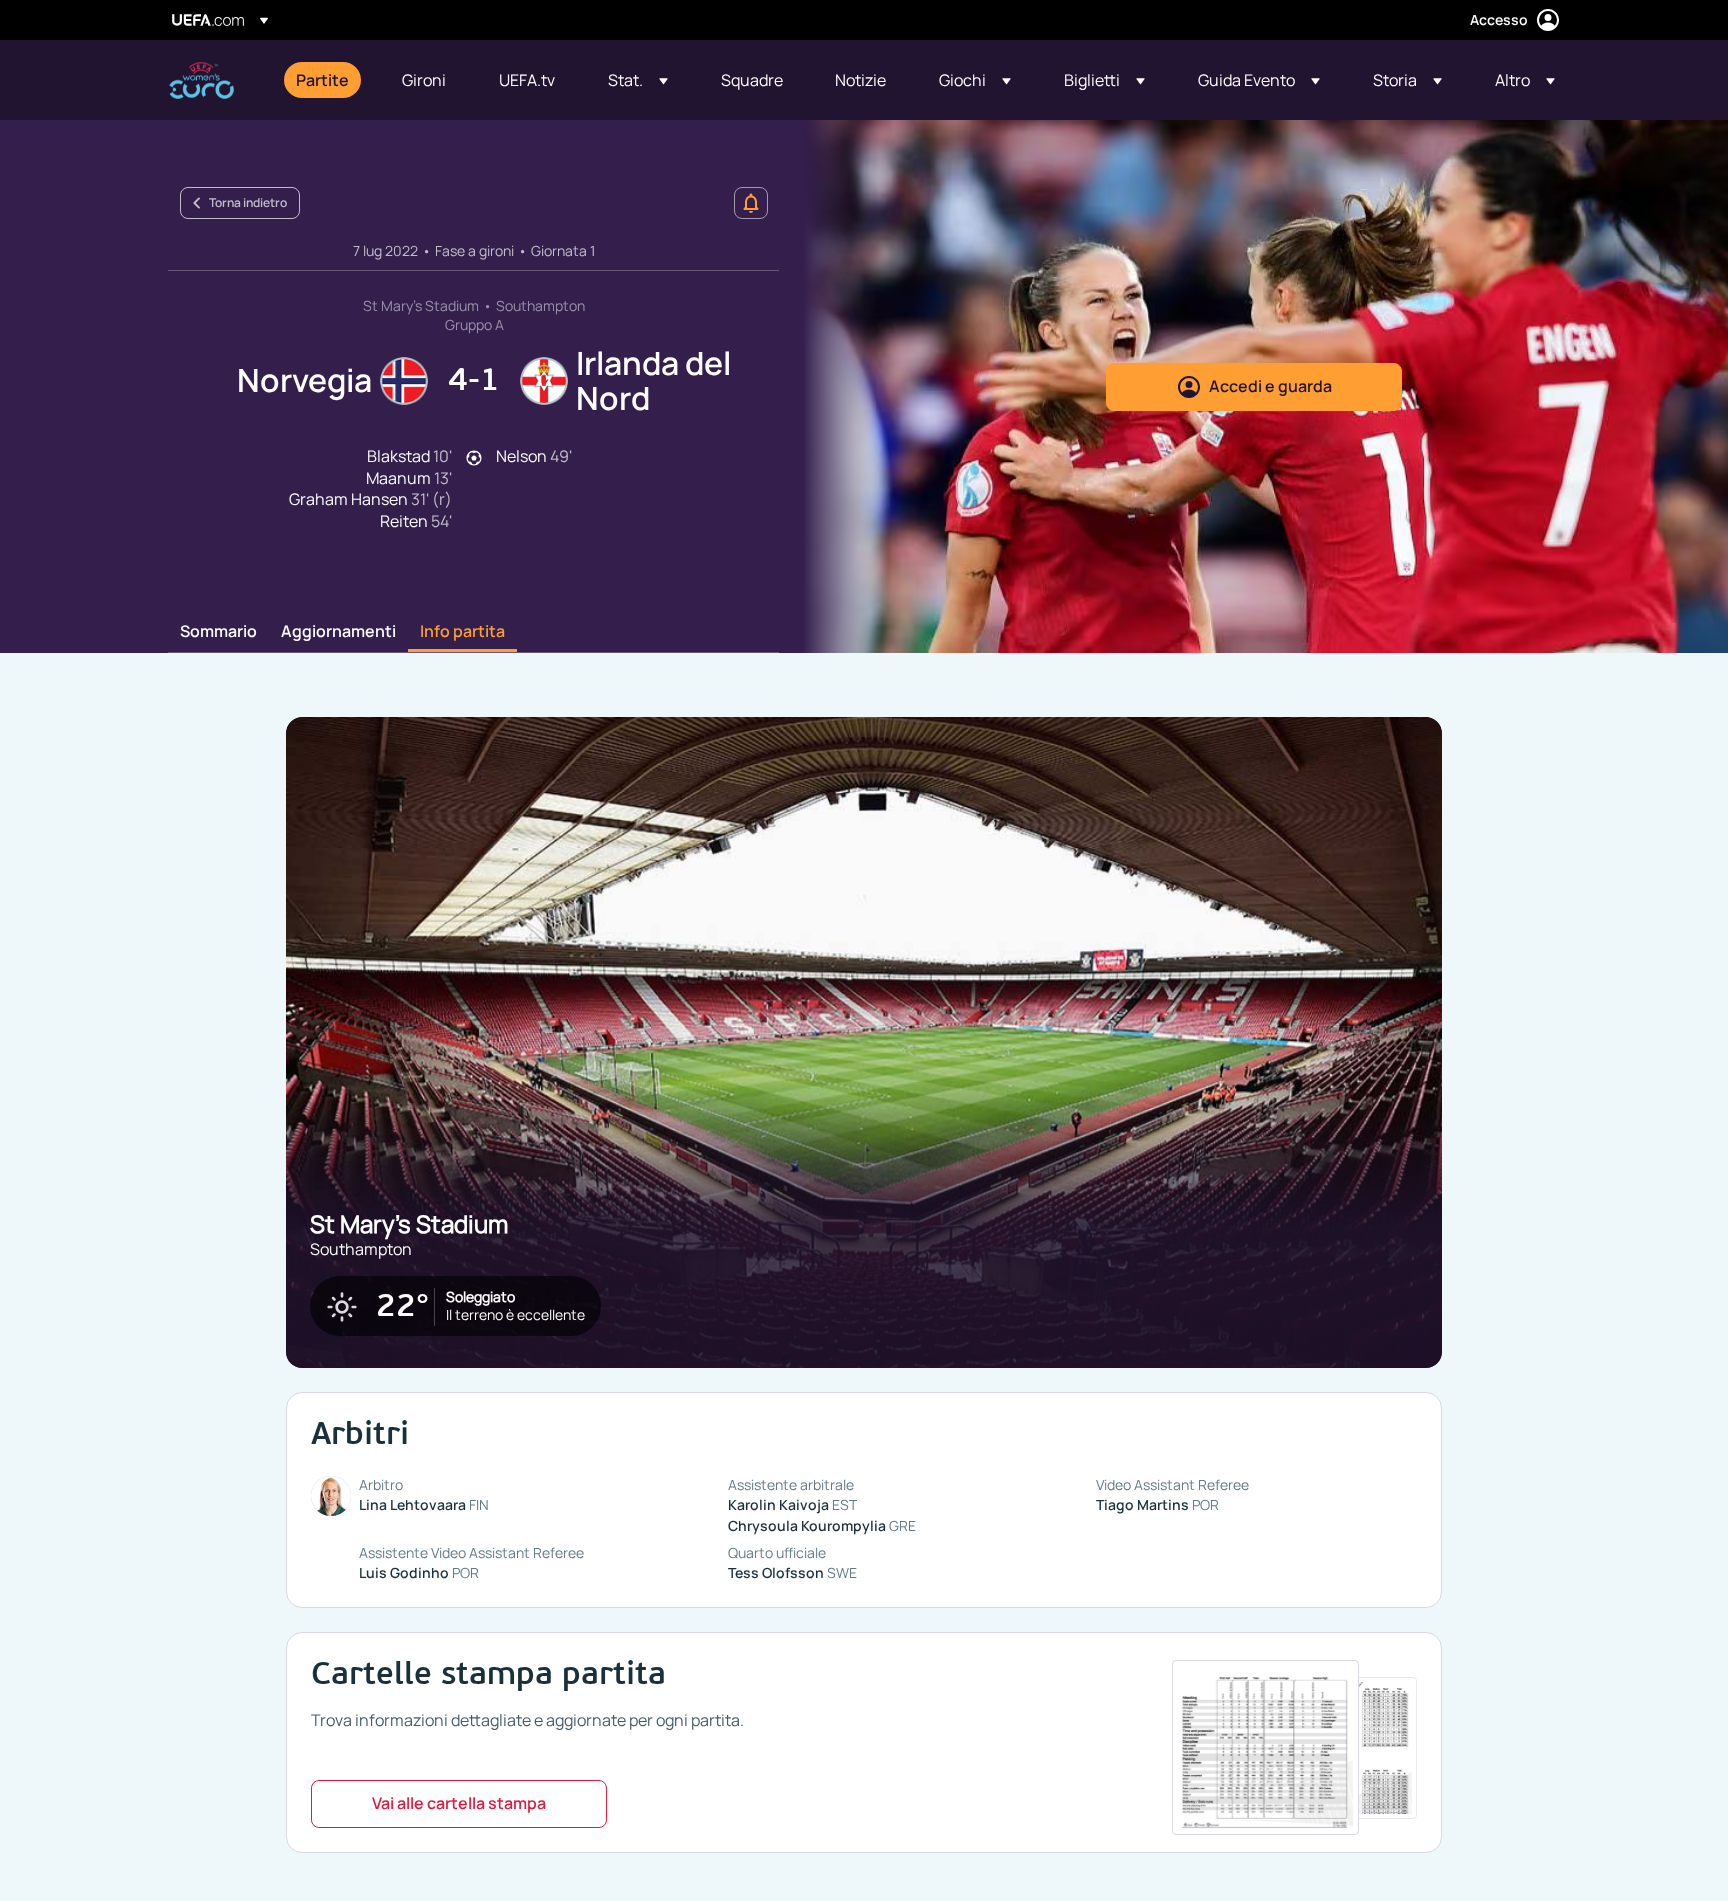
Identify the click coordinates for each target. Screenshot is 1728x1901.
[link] (322, 80)
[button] (638, 80)
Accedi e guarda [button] (1270, 386)
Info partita (462, 632)
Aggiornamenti (338, 632)
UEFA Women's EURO (201, 80)
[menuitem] (324, 80)
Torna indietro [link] (248, 202)
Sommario (218, 632)
